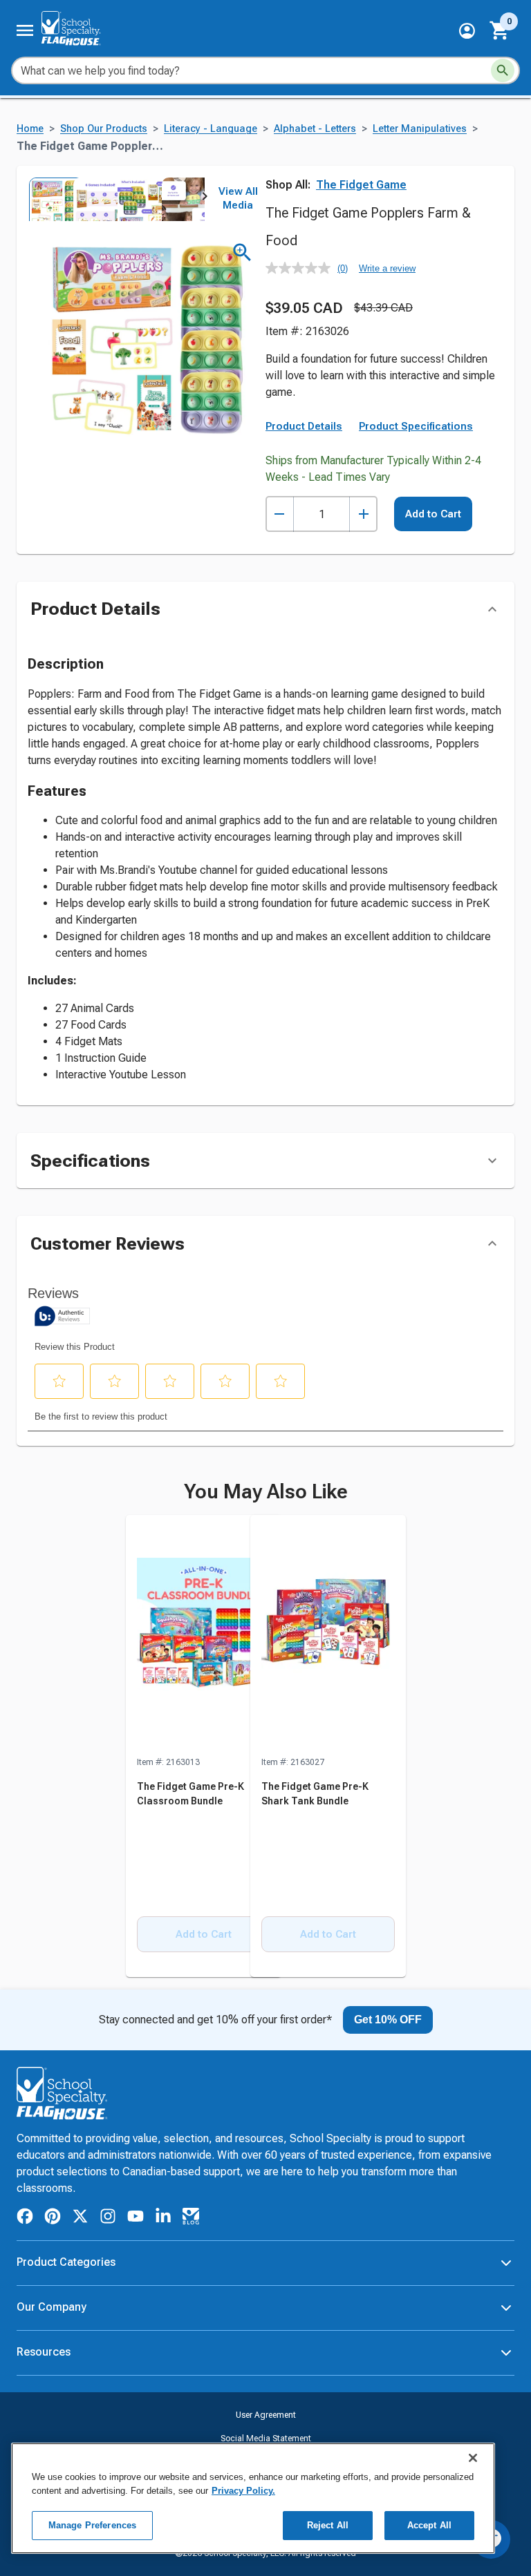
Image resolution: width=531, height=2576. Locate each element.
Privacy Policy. (243, 2491)
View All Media (238, 198)
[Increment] (363, 514)
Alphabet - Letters (315, 129)
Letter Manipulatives (420, 129)
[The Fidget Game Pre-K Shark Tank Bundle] (328, 1635)
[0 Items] (500, 30)
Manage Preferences (92, 2525)
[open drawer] (25, 30)
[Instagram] (108, 2219)
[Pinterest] (53, 2219)
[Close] (473, 2458)
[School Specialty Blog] (191, 2219)
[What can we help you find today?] (503, 70)
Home (30, 129)
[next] (205, 199)
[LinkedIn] (163, 2219)
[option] (50, 199)
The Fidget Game (361, 185)
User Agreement (266, 2415)
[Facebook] (25, 2219)
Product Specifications (416, 426)
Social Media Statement (266, 2439)
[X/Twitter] (80, 2219)
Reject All (328, 2525)
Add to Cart (433, 514)
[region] (253, 2498)
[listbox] (116, 199)
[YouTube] (136, 2218)
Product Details (304, 426)
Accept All (429, 2525)
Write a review (387, 268)
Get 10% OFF (388, 2020)
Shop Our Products (104, 129)
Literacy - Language (211, 129)
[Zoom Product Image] (242, 252)
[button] (467, 31)
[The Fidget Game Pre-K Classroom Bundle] (204, 1635)
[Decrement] (280, 514)
